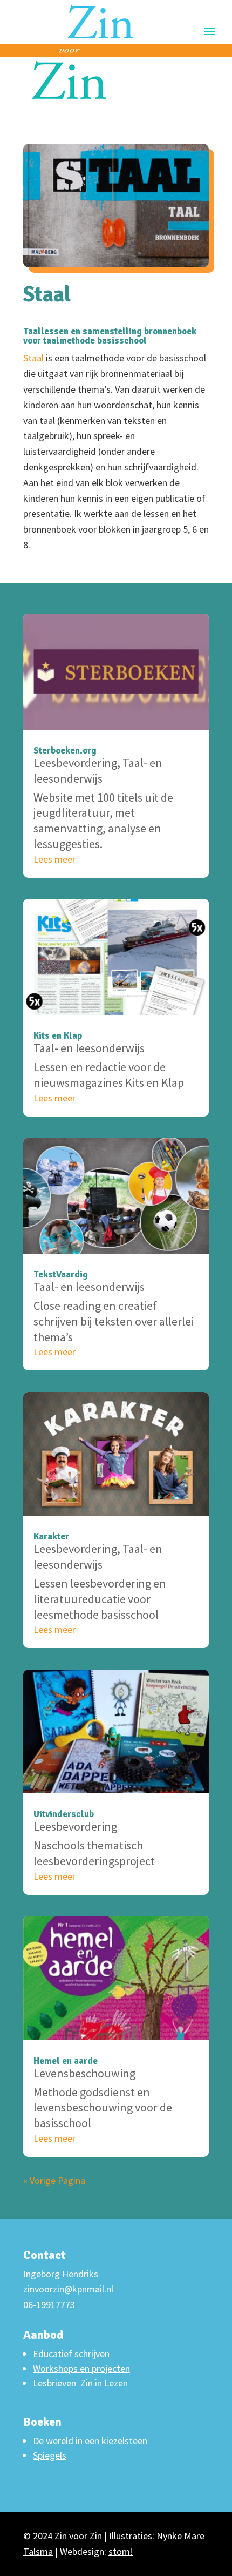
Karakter (51, 1536)
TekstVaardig (61, 1274)
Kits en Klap (58, 1036)
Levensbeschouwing (84, 2073)
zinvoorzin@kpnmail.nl (68, 2289)
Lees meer (54, 859)
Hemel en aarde (66, 2061)
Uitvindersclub (64, 1814)
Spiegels (50, 2455)
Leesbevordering (75, 763)
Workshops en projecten (81, 2368)
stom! (121, 2551)
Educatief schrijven (71, 2354)
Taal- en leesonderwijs (98, 771)
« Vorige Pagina (54, 2180)
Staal (33, 358)
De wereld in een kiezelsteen (90, 2441)
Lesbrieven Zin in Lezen (81, 2383)
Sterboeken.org (65, 751)
